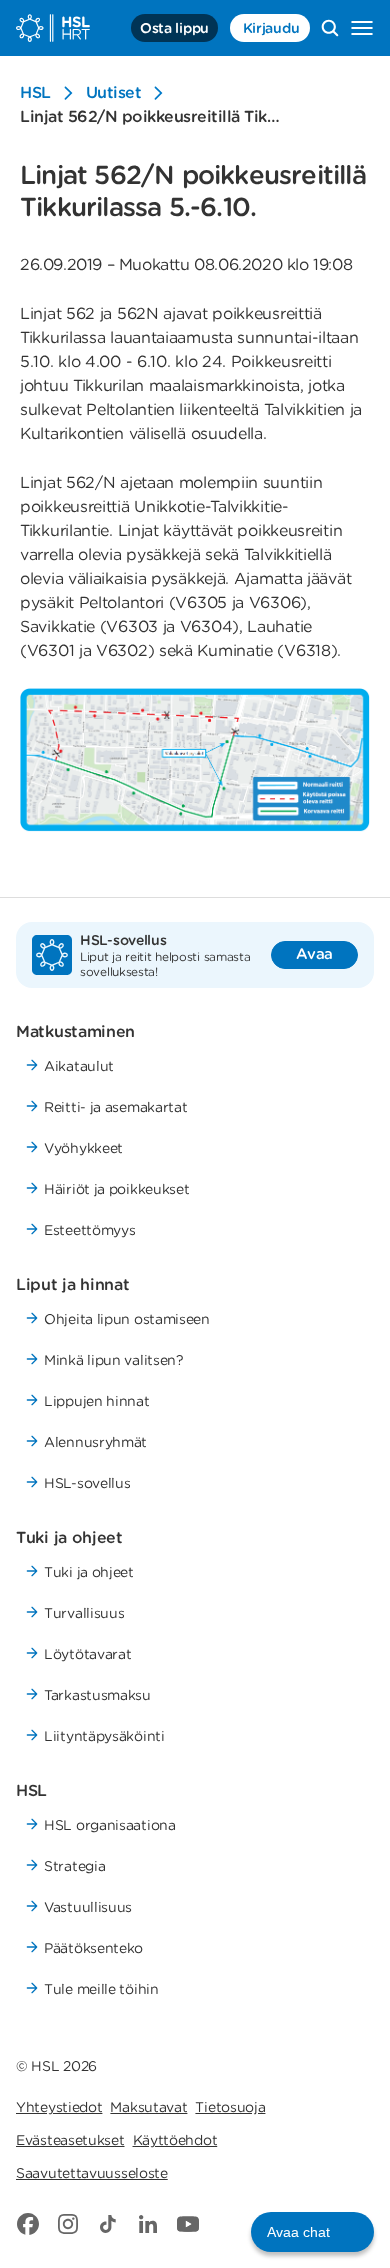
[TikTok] (108, 2224)
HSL (35, 92)
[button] (312, 2232)
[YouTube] (188, 2224)
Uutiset (114, 92)
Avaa (314, 954)
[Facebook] (28, 2224)
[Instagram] (68, 2224)
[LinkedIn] (148, 2224)
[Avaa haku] (330, 28)
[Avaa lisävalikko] (362, 28)
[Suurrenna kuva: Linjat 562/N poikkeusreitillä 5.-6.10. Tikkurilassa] (195, 760)
